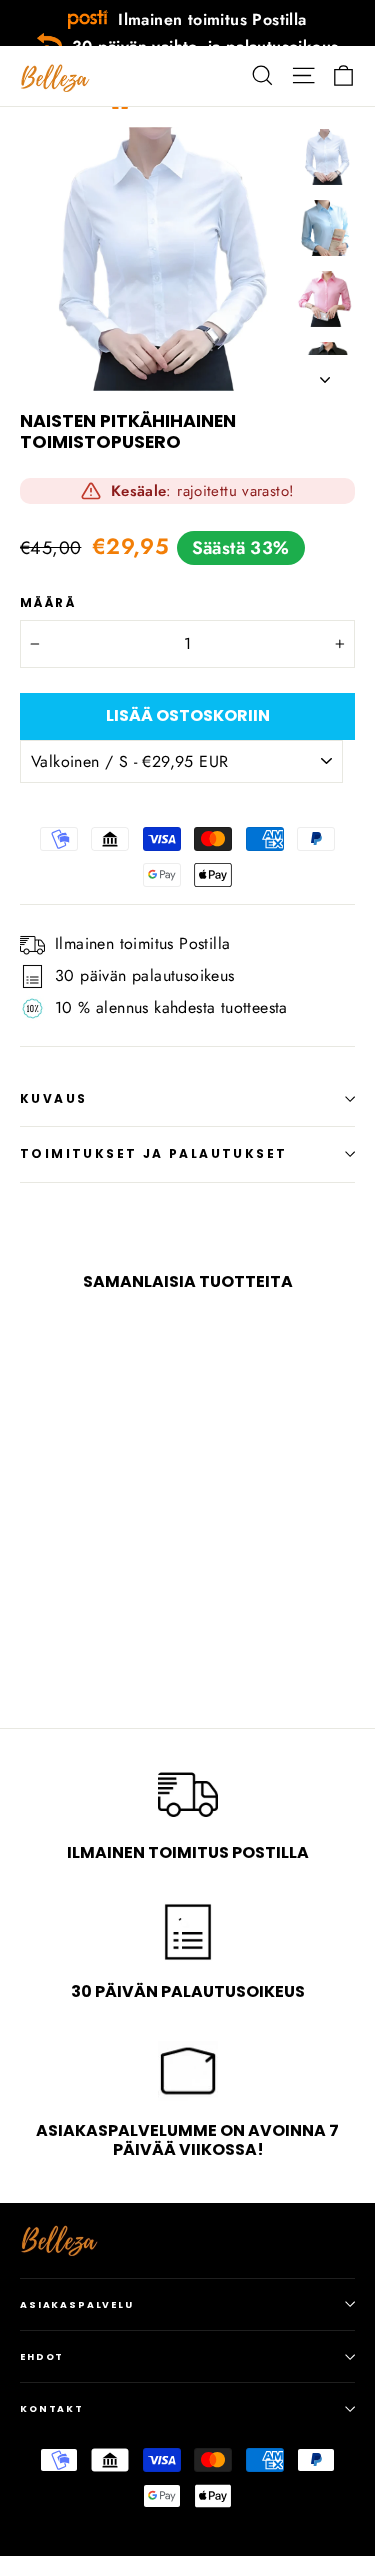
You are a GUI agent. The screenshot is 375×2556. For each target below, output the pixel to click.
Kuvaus (53, 1098)
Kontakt (52, 2408)
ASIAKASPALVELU (77, 2304)
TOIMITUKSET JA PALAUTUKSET (153, 1153)
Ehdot (42, 2356)
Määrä (48, 603)
